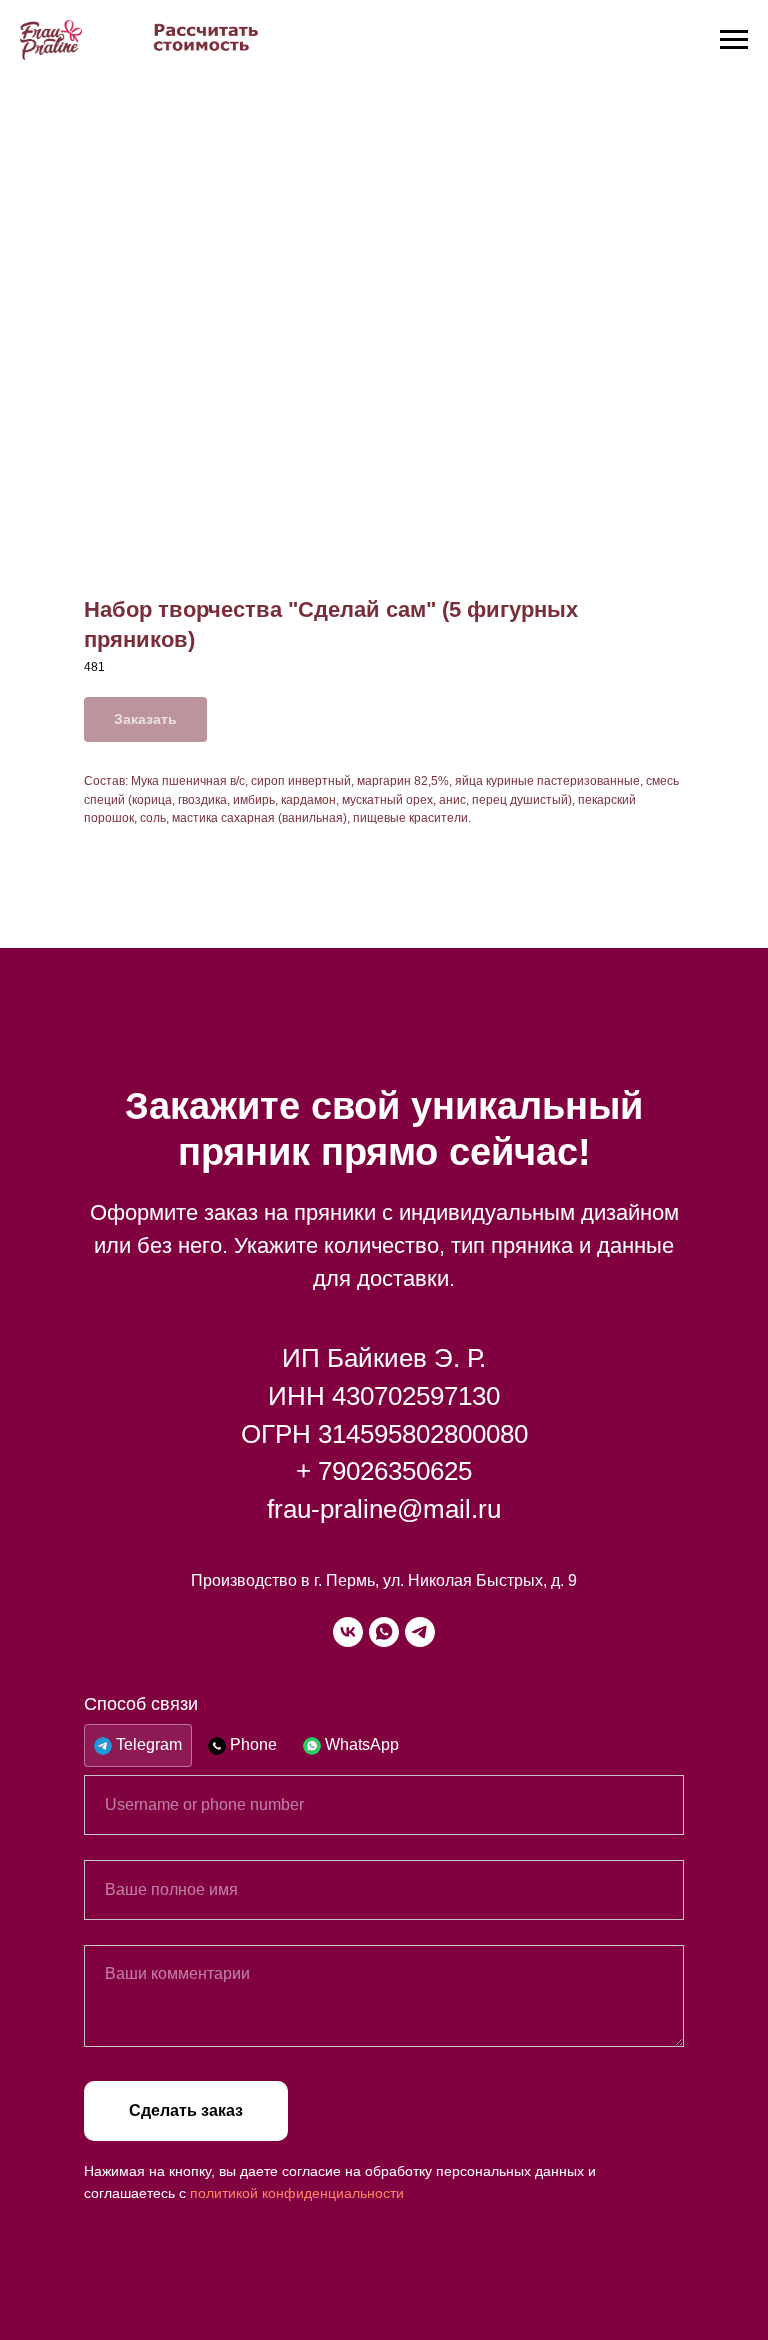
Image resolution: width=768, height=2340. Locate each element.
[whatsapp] (384, 1632)
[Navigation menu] (734, 40)
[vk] (348, 1632)
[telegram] (420, 1632)
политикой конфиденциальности (297, 2193)
